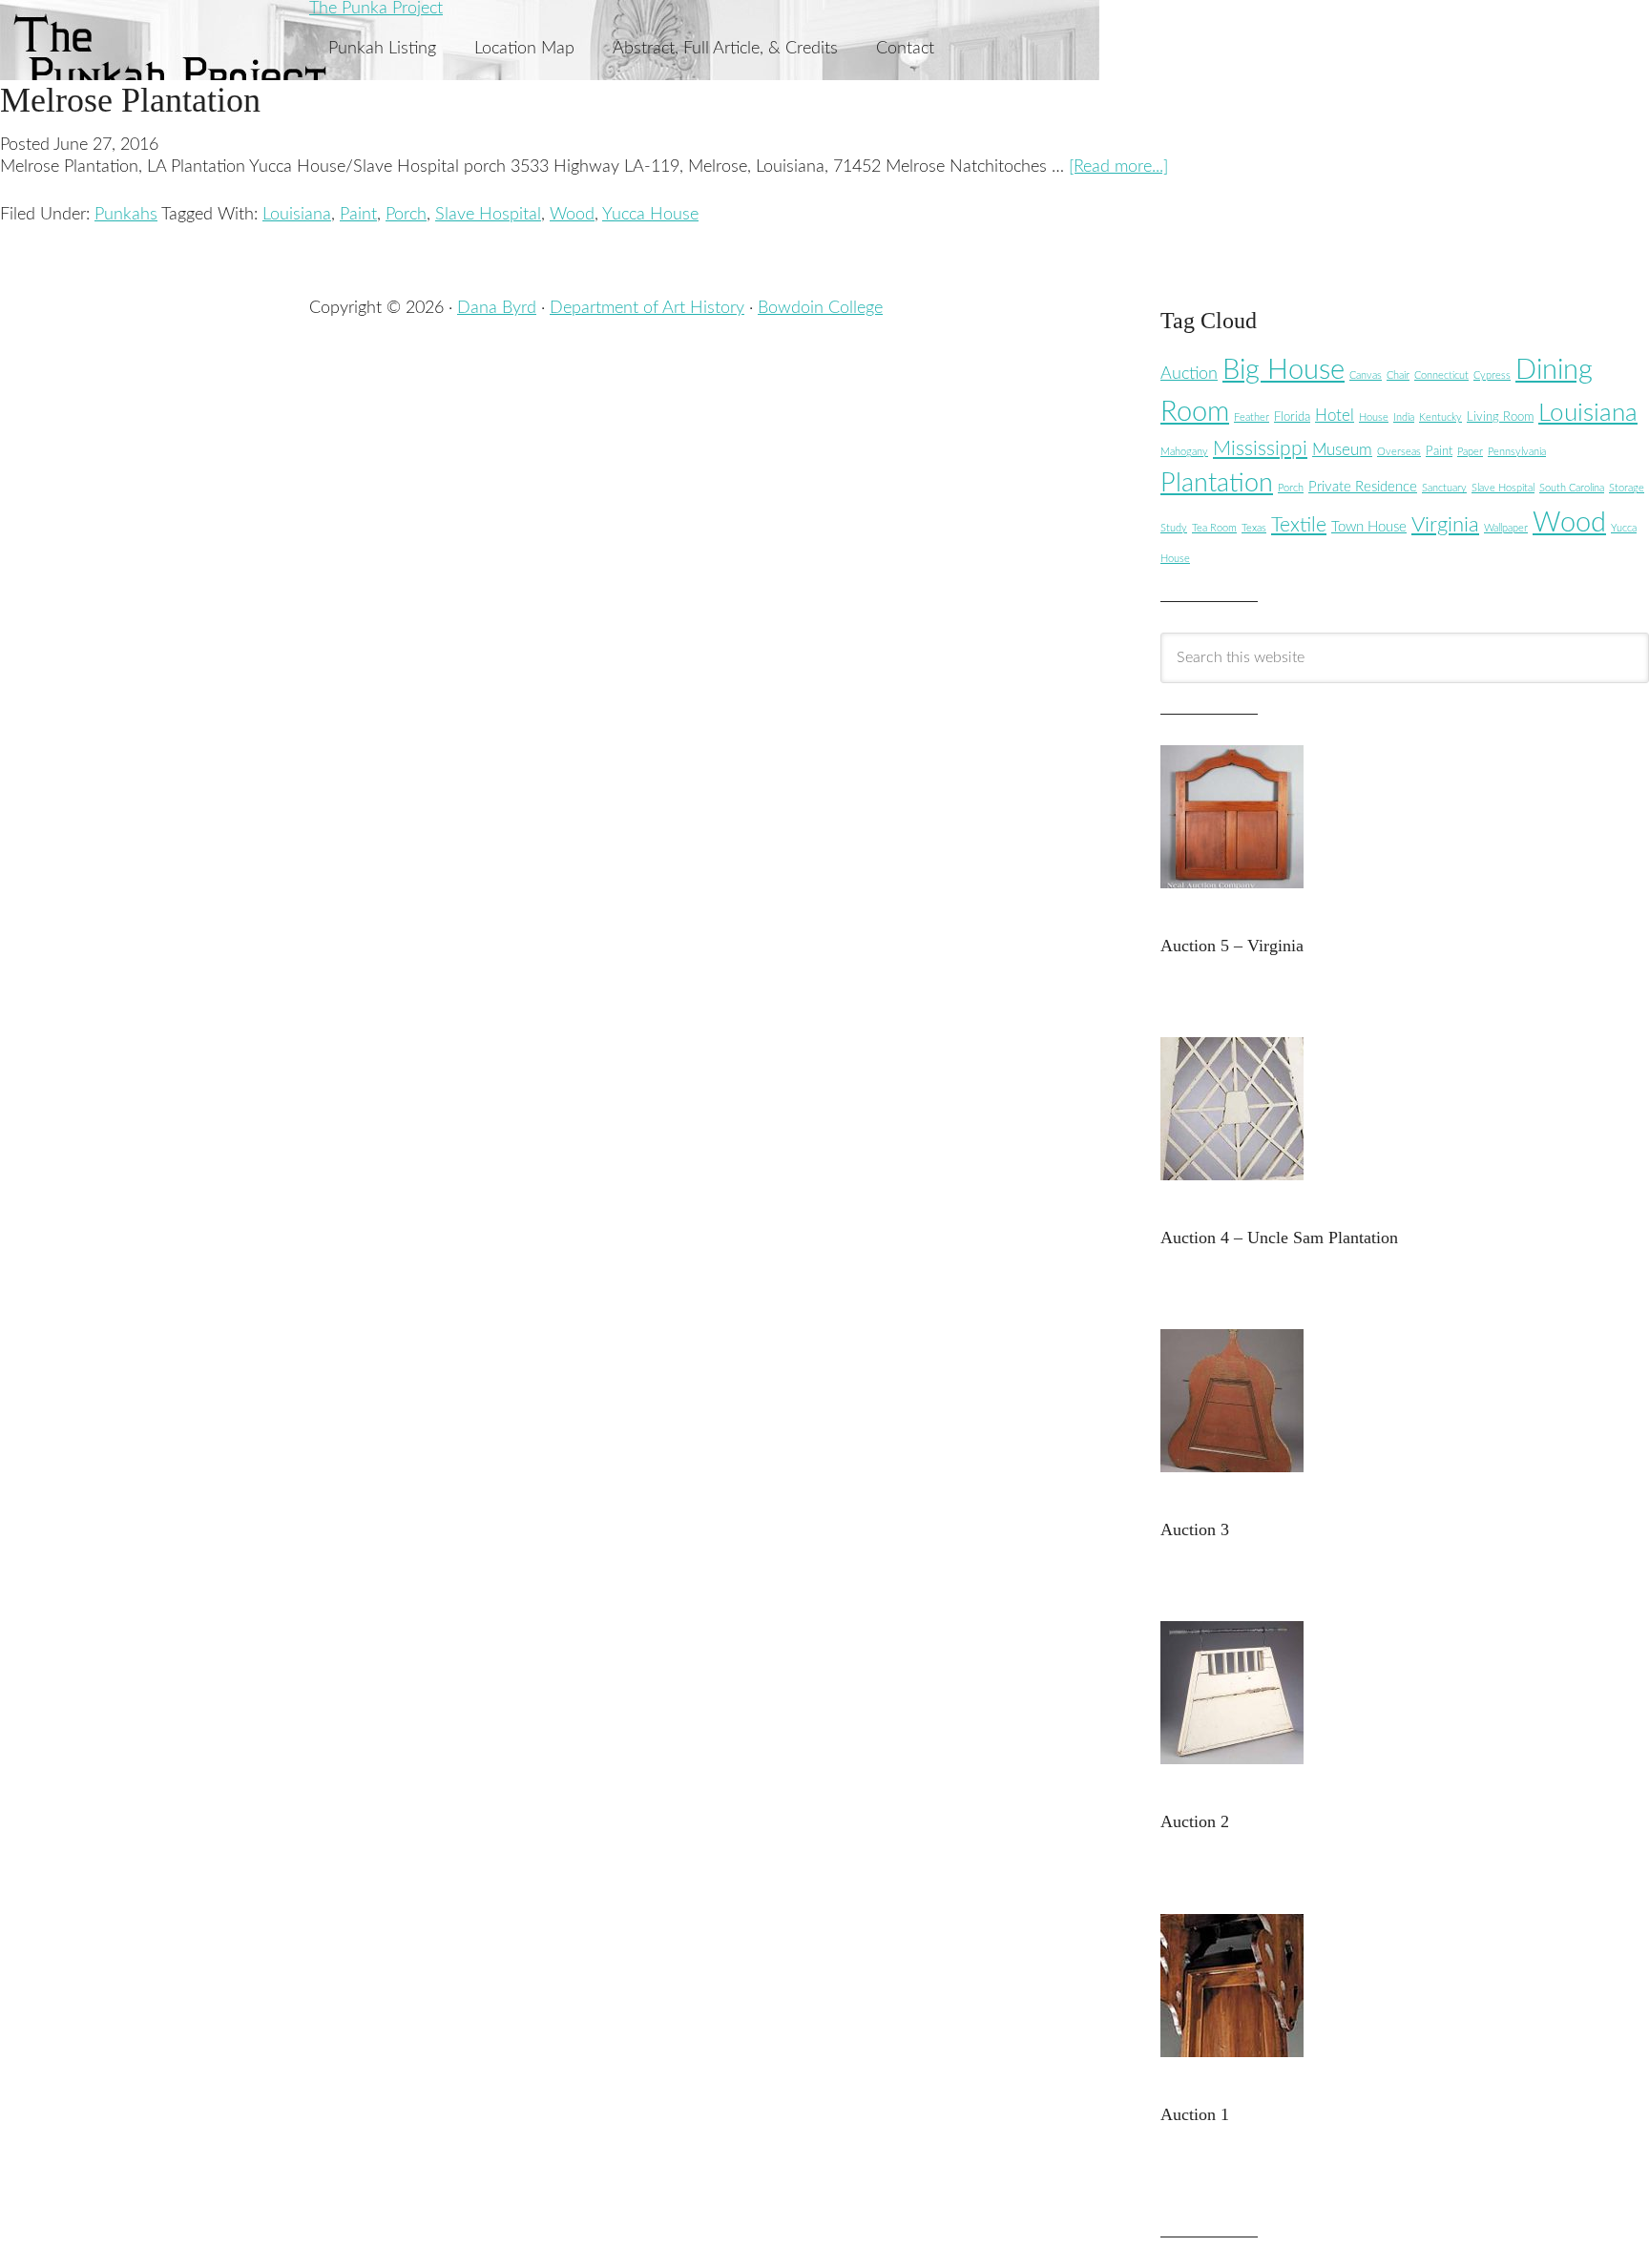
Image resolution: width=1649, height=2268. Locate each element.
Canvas (1366, 375)
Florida (1292, 417)
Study (1174, 528)
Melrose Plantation (130, 100)
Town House (1369, 527)
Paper (1470, 452)
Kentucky (1440, 417)
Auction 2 (1195, 1821)
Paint (358, 215)
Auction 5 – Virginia (1232, 946)
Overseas (1399, 452)
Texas (1254, 528)
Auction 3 (1195, 1529)
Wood (572, 215)
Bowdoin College (820, 308)
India (1404, 417)
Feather (1252, 417)
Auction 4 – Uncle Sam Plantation (1279, 1238)
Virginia (1445, 525)
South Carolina (1572, 488)
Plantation (1217, 483)
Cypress (1492, 375)
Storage (1627, 488)
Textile (1299, 525)
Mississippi (1260, 449)
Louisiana (297, 215)
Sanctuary (1444, 488)
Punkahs (126, 215)
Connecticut (1441, 375)
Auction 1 (1195, 2114)
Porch (406, 215)
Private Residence (1363, 487)
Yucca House (650, 215)
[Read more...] (1118, 167)
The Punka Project (376, 9)
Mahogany (1184, 452)
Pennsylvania (1517, 452)
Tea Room (1214, 528)
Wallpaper (1506, 528)
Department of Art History (647, 308)
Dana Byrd (497, 308)
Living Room (1500, 417)
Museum (1342, 450)
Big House (1284, 371)
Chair (1398, 375)
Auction (1189, 374)
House (1374, 417)
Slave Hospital (488, 215)
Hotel (1335, 416)
